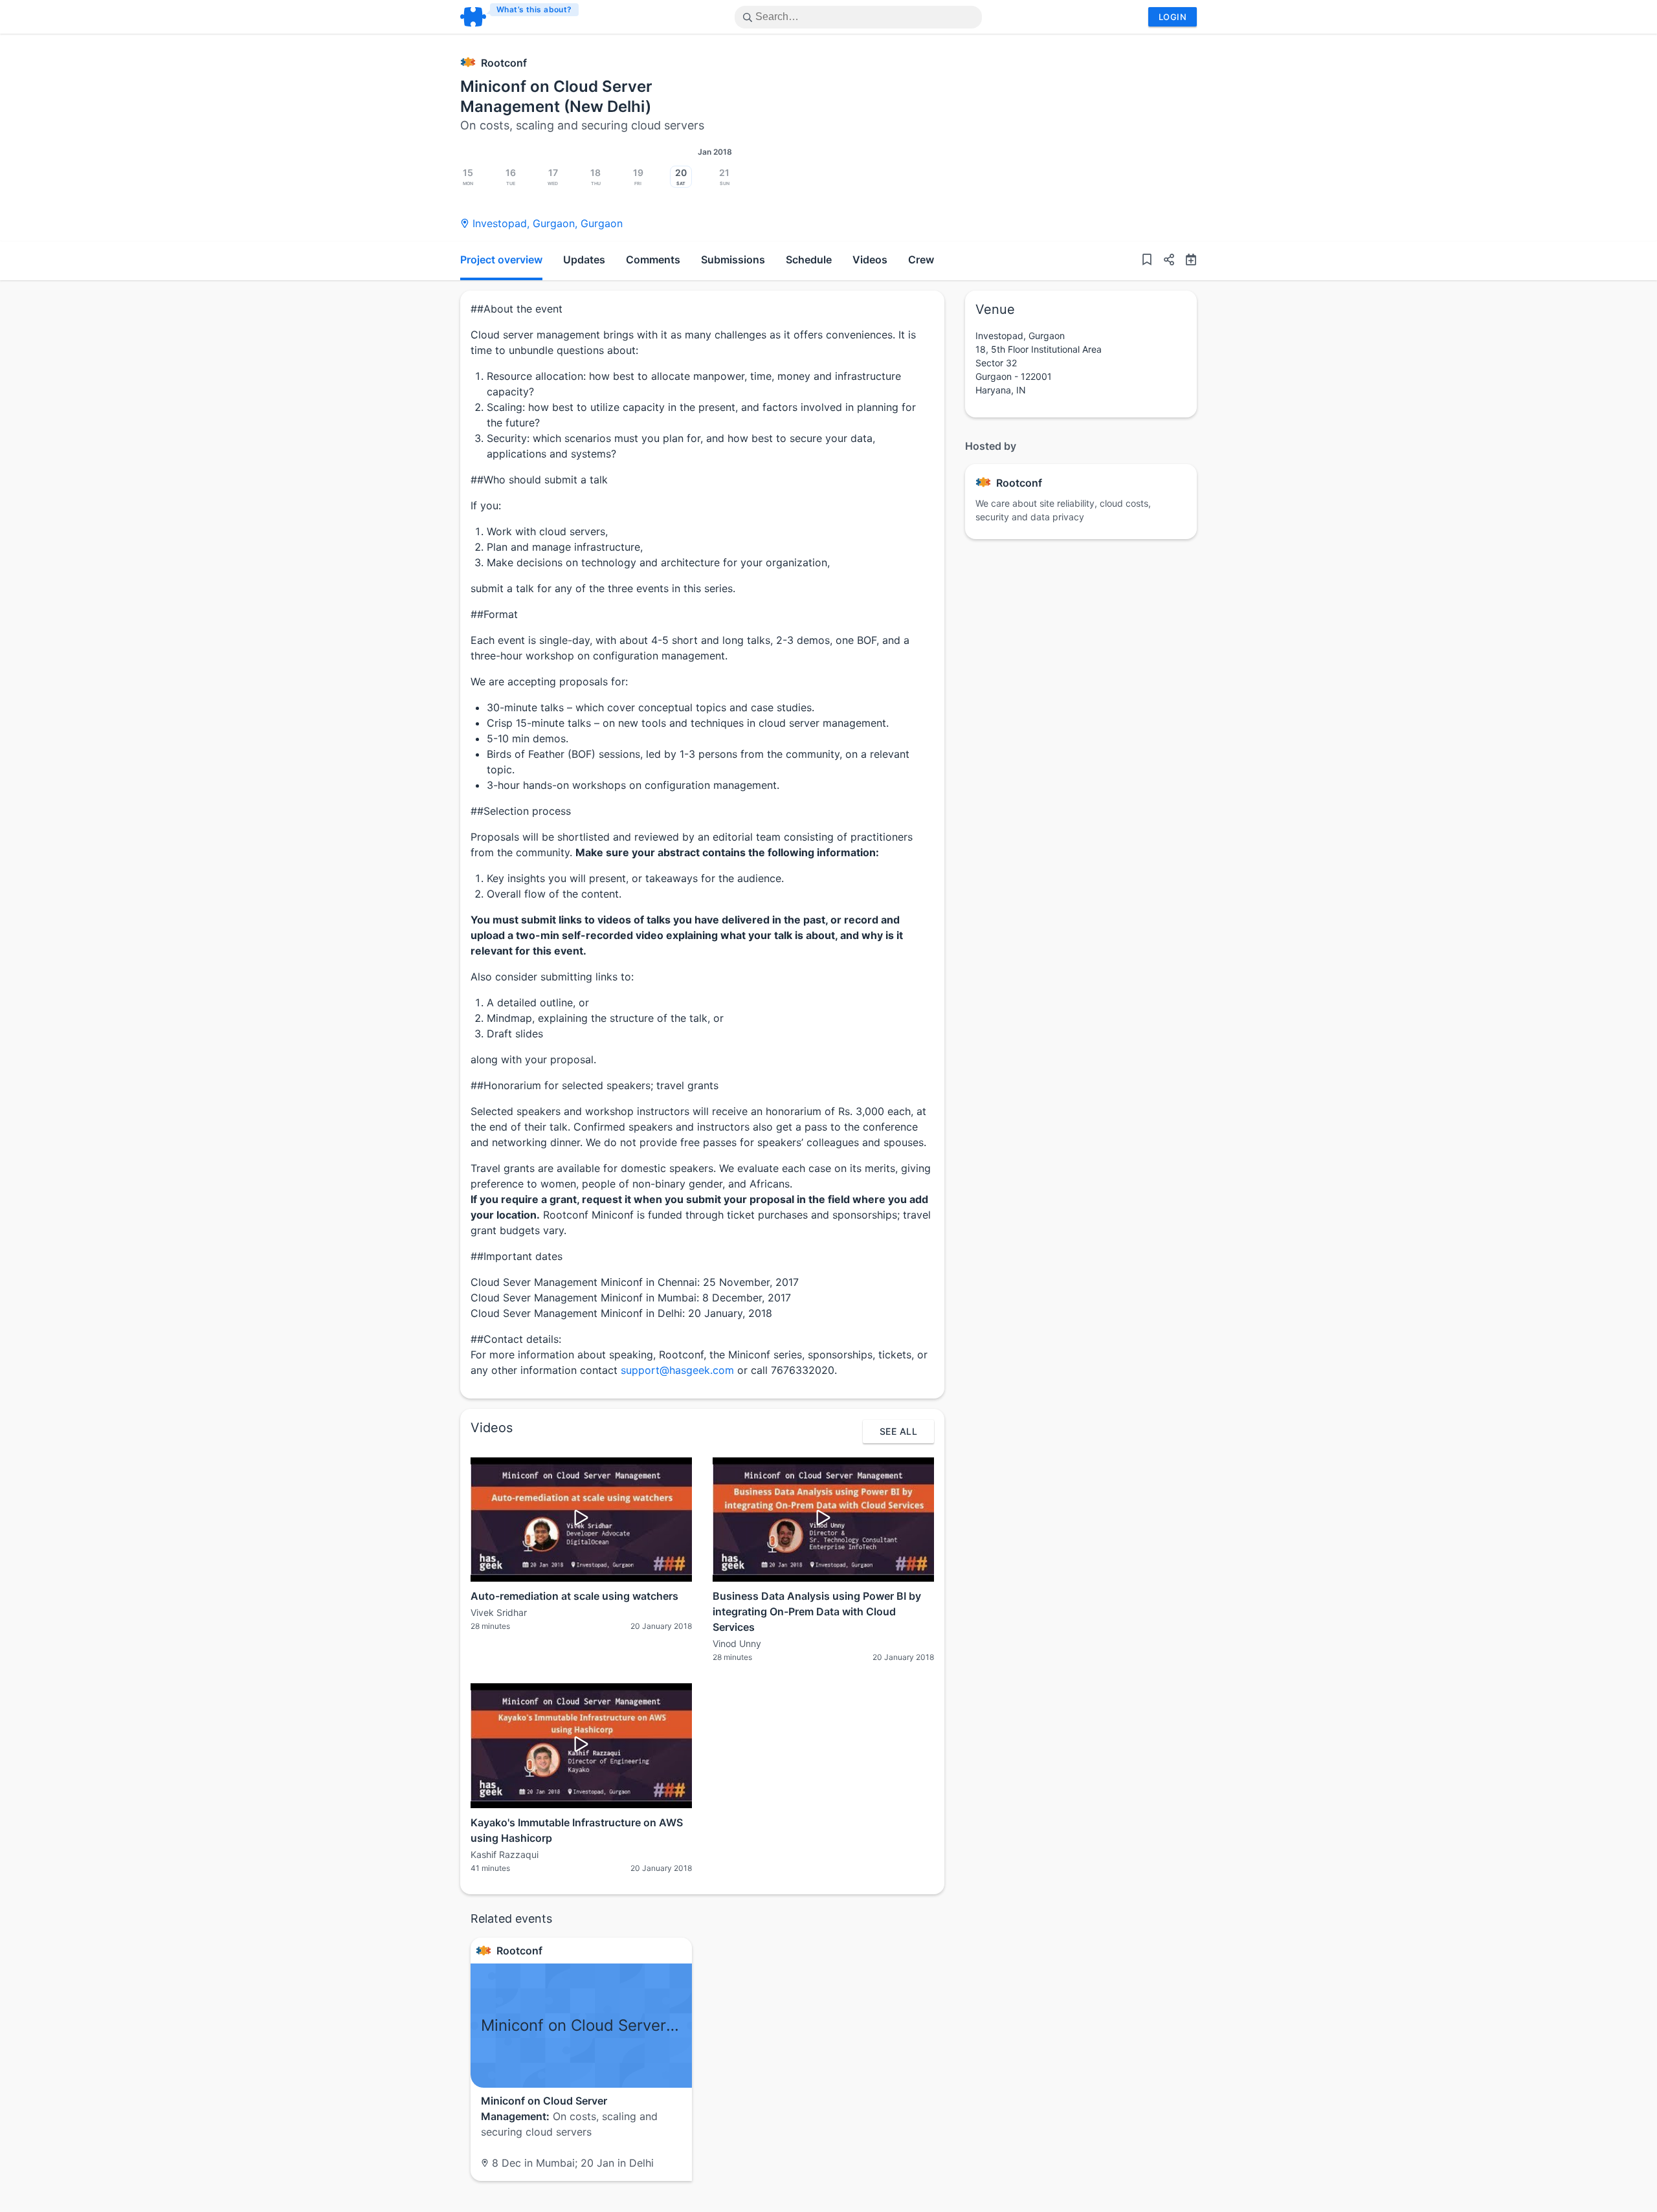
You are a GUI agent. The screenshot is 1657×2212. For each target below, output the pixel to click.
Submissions (733, 260)
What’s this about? (534, 9)
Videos (870, 260)
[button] (1164, 261)
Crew (921, 260)
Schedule (809, 260)
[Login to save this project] (1147, 261)
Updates (584, 260)
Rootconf (504, 63)
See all (898, 1431)
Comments (653, 260)
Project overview (501, 260)
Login (1173, 17)
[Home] (520, 17)
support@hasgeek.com (677, 1370)
